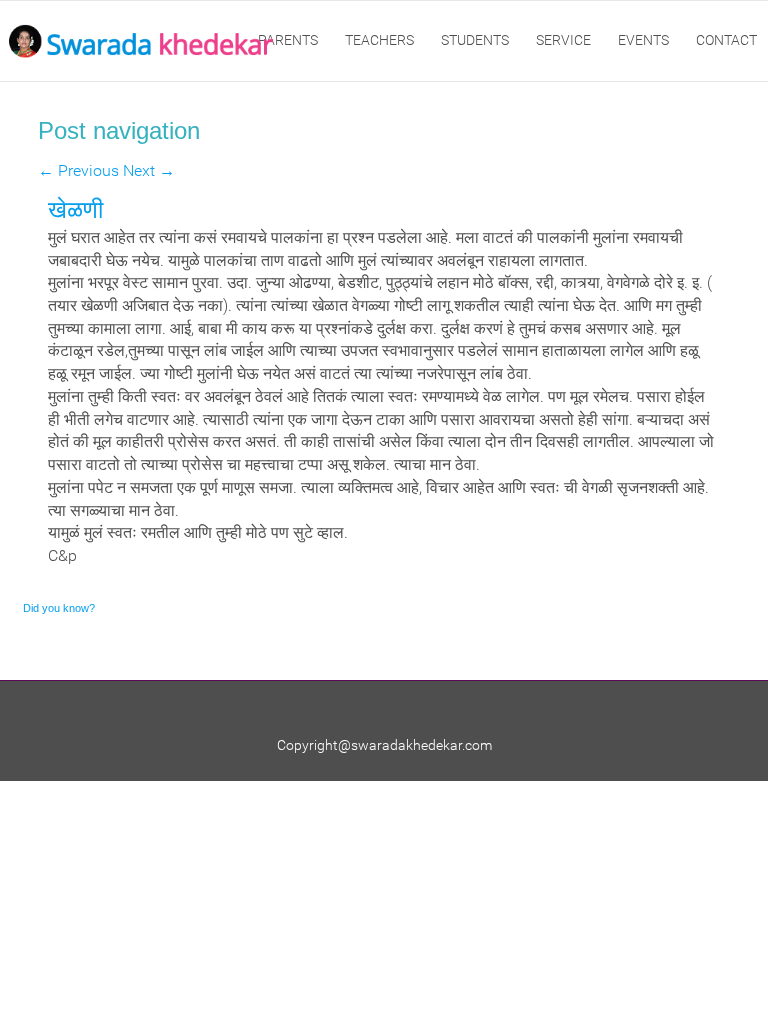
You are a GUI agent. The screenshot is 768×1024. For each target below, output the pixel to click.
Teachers (379, 40)
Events (643, 40)
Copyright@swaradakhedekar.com (384, 745)
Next (149, 170)
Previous (78, 170)
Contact (726, 40)
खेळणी (75, 209)
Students (475, 40)
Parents (288, 40)
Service (563, 40)
